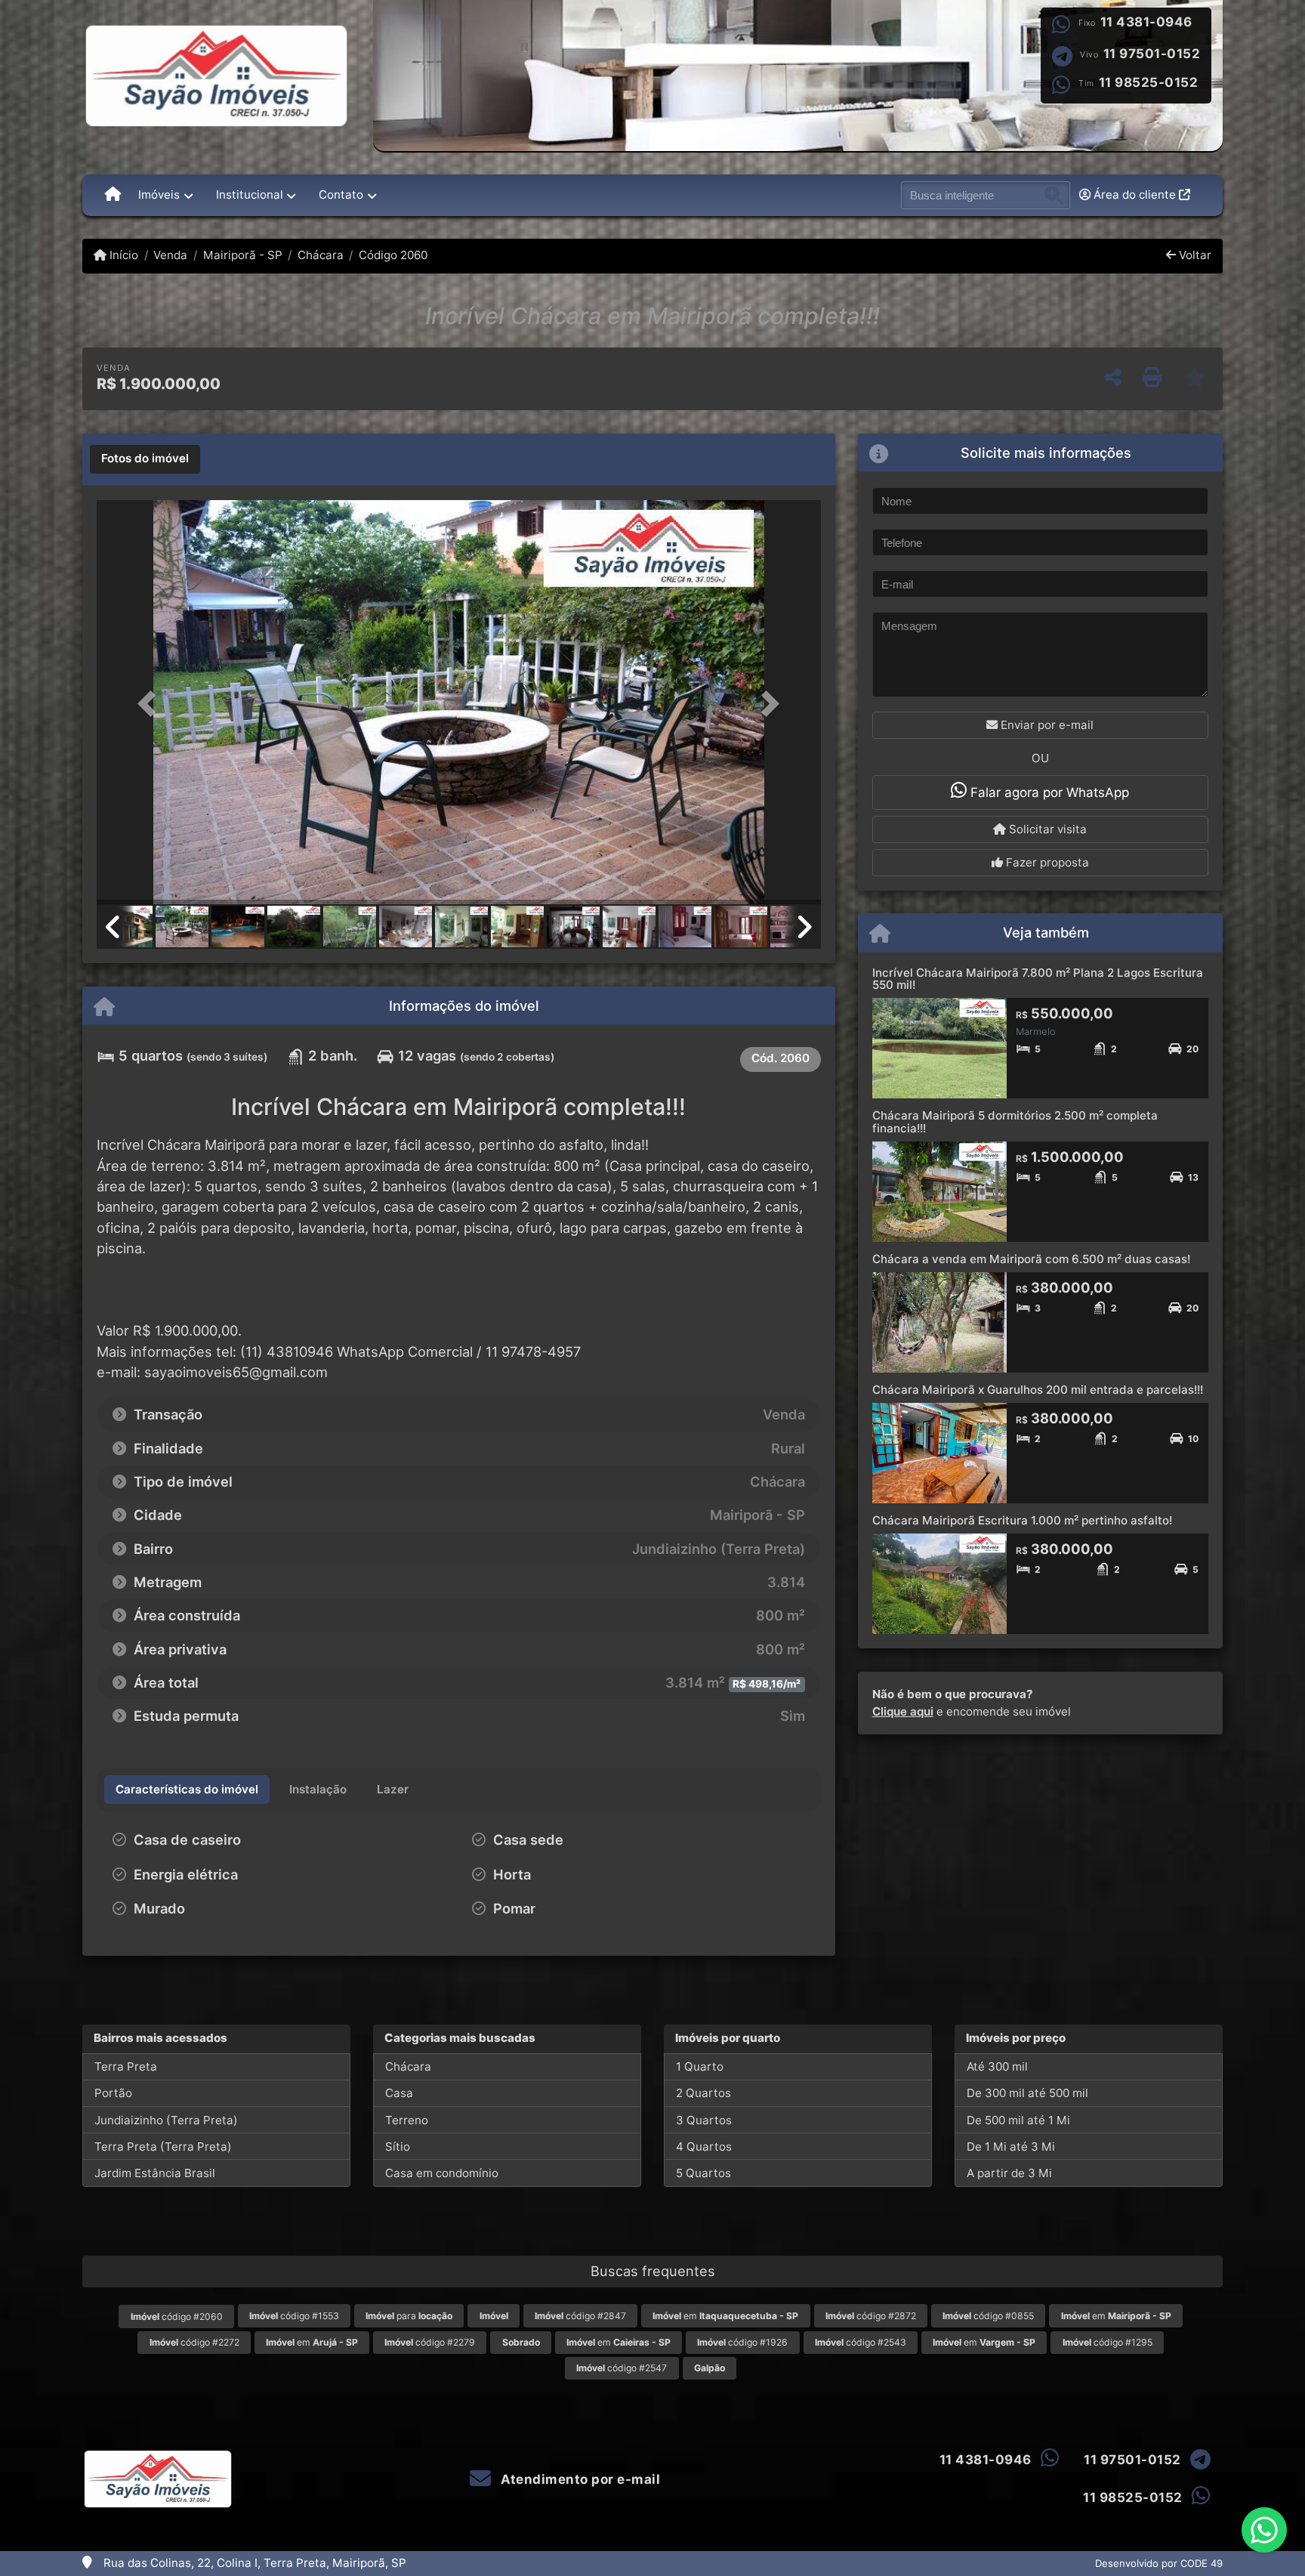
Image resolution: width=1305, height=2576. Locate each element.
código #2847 (580, 2316)
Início (122, 255)
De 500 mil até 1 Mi (1018, 2120)
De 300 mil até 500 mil (1027, 2093)
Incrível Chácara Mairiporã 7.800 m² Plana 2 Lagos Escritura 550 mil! (1038, 979)
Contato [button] (341, 195)
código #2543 (861, 2342)
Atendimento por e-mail (579, 2479)
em (725, 2316)
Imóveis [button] (159, 195)
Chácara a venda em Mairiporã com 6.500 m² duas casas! (1031, 1259)
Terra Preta (126, 2066)
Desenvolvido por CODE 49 (1159, 2563)
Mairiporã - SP (242, 255)
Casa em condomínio (442, 2173)
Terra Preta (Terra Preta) (163, 2147)
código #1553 (294, 2316)
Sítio (398, 2147)
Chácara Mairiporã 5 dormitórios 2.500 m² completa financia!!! (1015, 1122)
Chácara (321, 255)
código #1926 (742, 2342)
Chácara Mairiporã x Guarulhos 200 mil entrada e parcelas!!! (1038, 1390)
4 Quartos (704, 2147)
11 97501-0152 (1152, 54)
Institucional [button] (250, 195)
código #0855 (988, 2316)
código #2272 (194, 2342)
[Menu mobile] (113, 195)
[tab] (145, 459)
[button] (151, 704)
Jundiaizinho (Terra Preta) (166, 2120)
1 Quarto (700, 2066)
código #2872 (871, 2316)
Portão (113, 2093)
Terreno (407, 2120)
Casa (399, 2093)
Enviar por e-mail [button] (1046, 725)
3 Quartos (704, 2120)
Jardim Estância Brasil (155, 2173)
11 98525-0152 (1149, 82)
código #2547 (622, 2368)
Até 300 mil (997, 2066)
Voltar (1194, 255)
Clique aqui (903, 1711)
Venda (170, 255)
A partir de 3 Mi (1009, 2173)
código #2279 (430, 2342)
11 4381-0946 (1146, 22)
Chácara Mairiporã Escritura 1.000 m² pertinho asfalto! (1022, 1520)
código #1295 (1108, 2342)
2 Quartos (703, 2093)
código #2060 (177, 2317)
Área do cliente (1135, 195)
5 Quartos (703, 2173)
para (409, 2316)
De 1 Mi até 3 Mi (1011, 2147)
